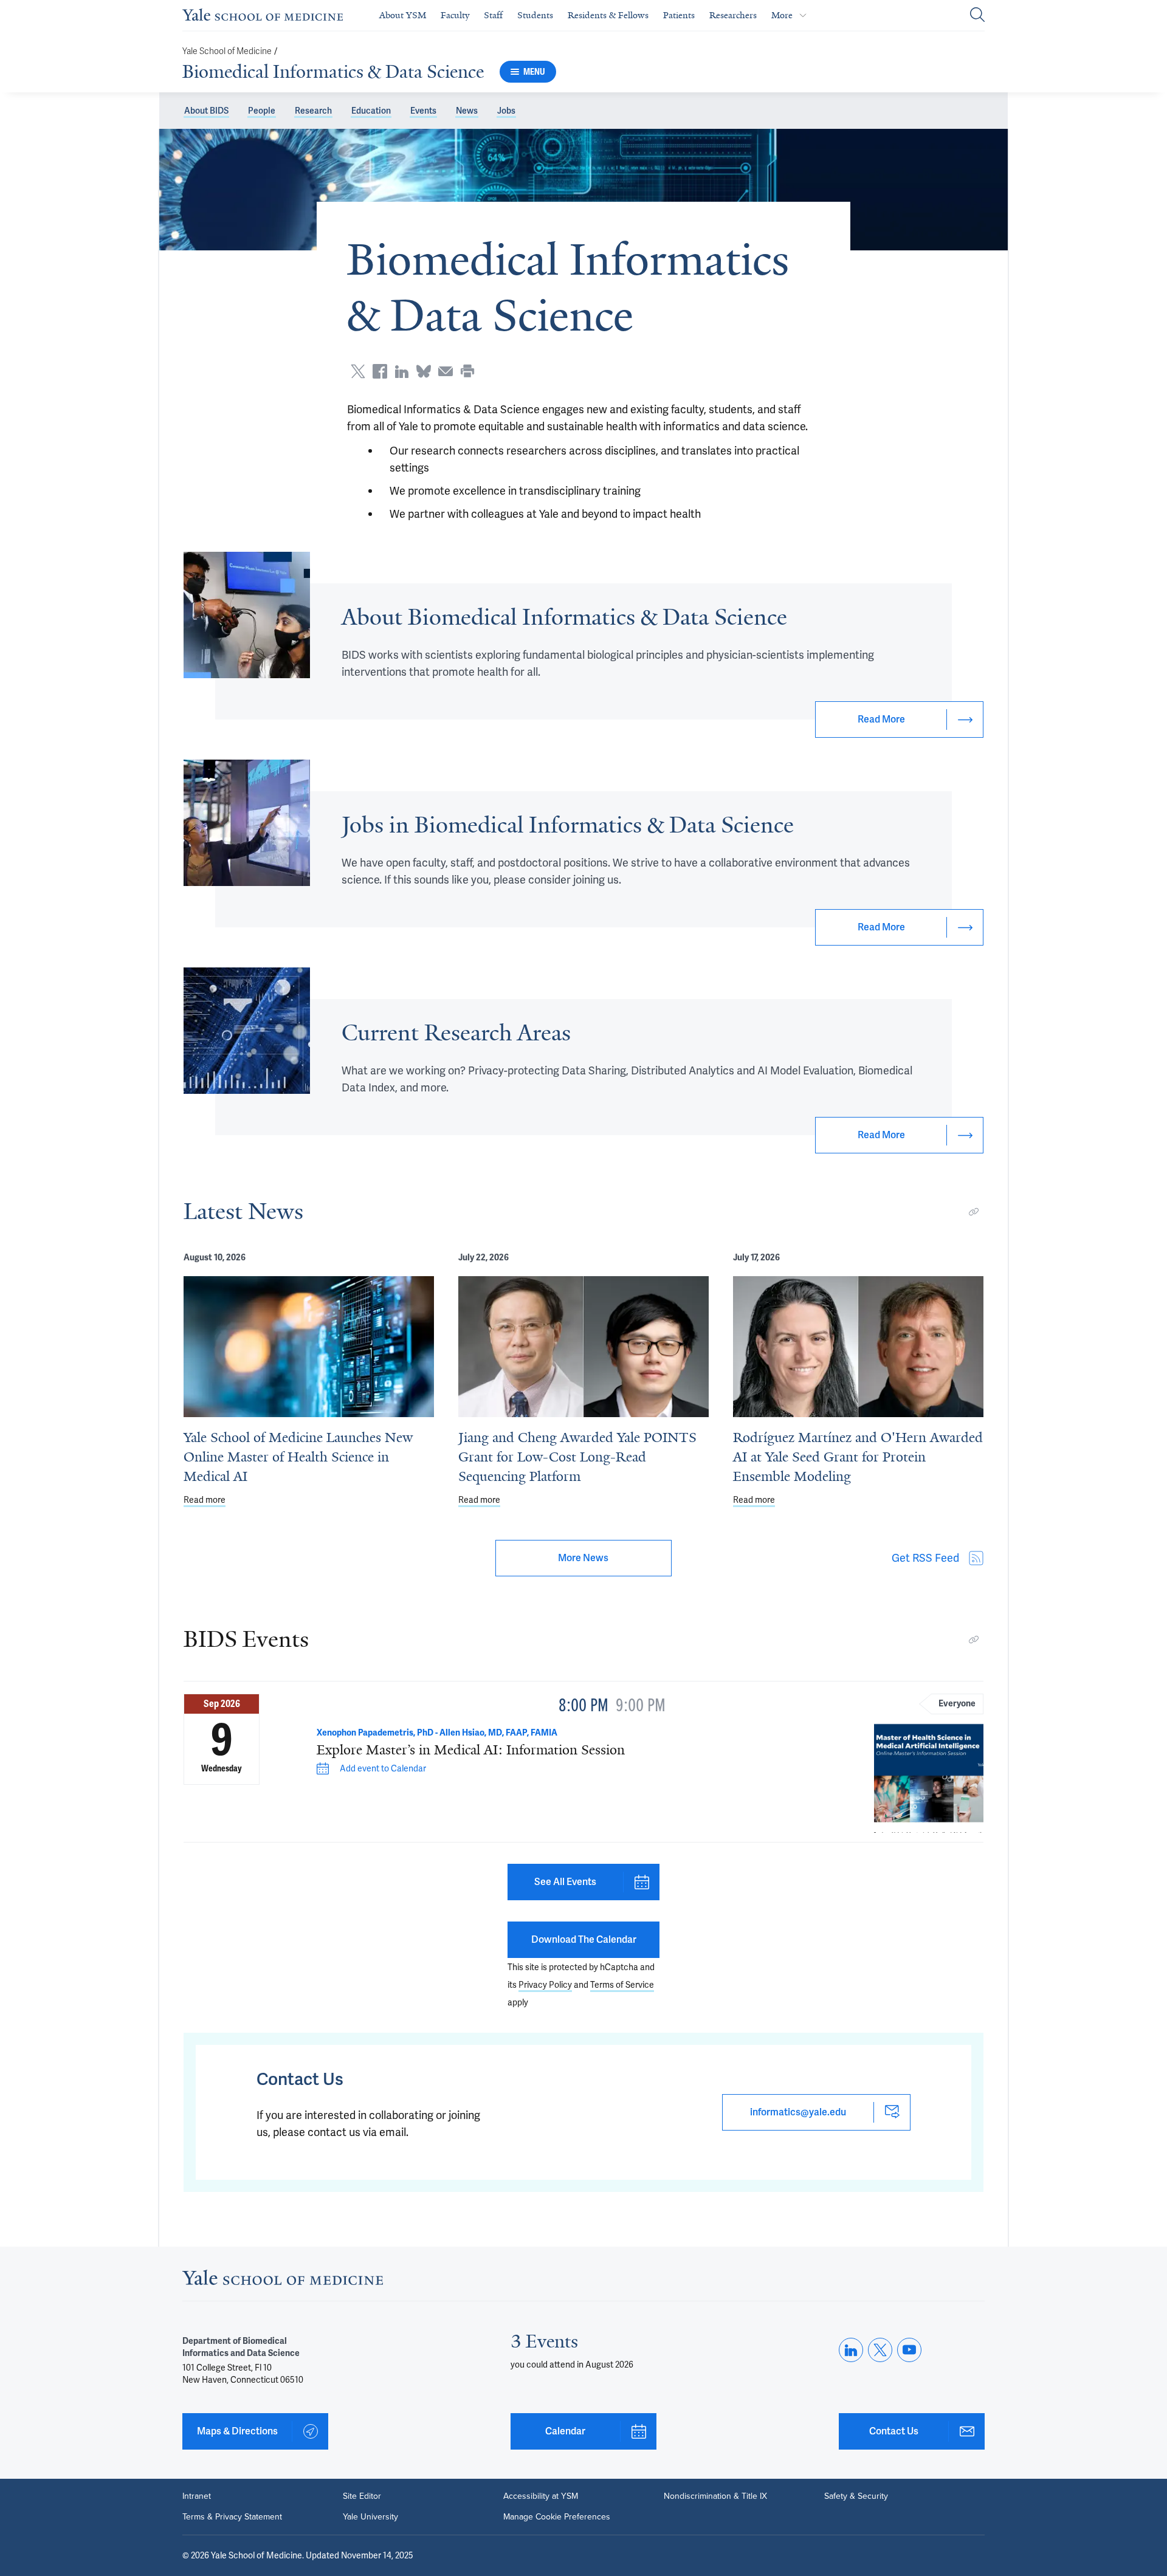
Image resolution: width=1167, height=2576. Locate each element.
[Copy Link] (974, 1212)
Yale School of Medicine (227, 51)
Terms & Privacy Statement (232, 2517)
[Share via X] (358, 371)
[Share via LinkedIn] (402, 371)
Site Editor (362, 2496)
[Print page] (467, 371)
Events (423, 111)
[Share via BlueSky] (424, 371)
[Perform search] (977, 15)
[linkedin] (851, 2350)
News (467, 111)
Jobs (506, 111)
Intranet (197, 2496)
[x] (880, 2350)
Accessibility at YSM (541, 2496)
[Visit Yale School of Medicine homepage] (283, 2281)
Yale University (370, 2517)
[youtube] (909, 2350)
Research (313, 111)
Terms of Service (622, 1985)
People (262, 111)
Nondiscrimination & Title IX (715, 2496)
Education (371, 111)
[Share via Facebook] (380, 371)
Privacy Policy (545, 1985)
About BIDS (206, 111)
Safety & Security (856, 2496)
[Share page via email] (446, 371)
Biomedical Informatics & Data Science (333, 72)
